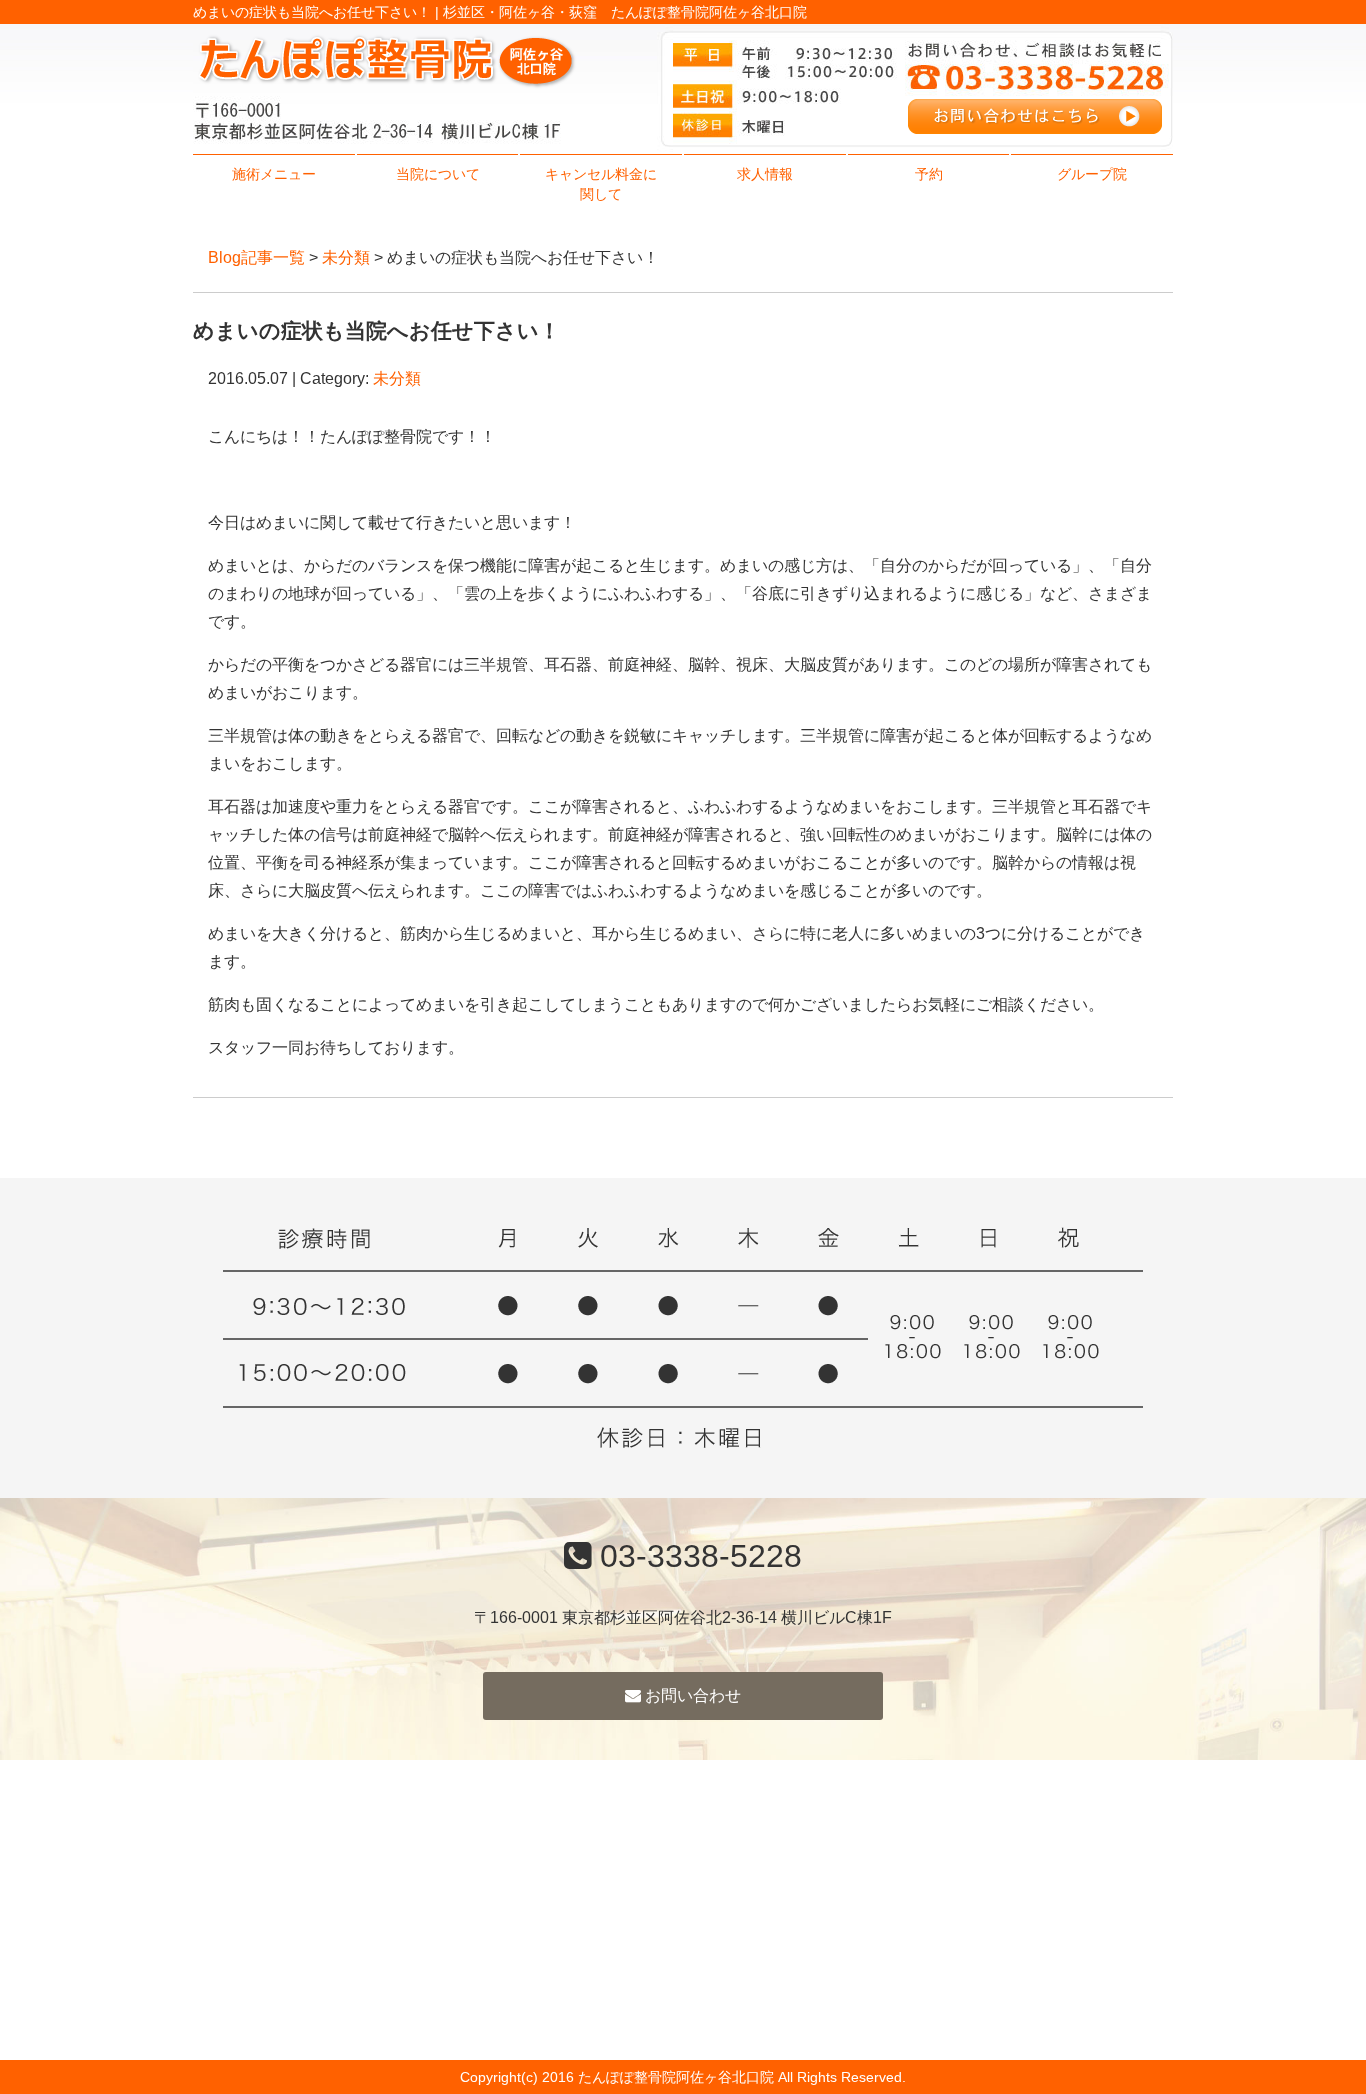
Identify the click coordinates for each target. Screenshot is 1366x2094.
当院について (438, 174)
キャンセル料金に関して (601, 184)
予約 (929, 174)
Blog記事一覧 (256, 257)
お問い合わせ (691, 1695)
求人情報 (765, 174)
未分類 (346, 257)
